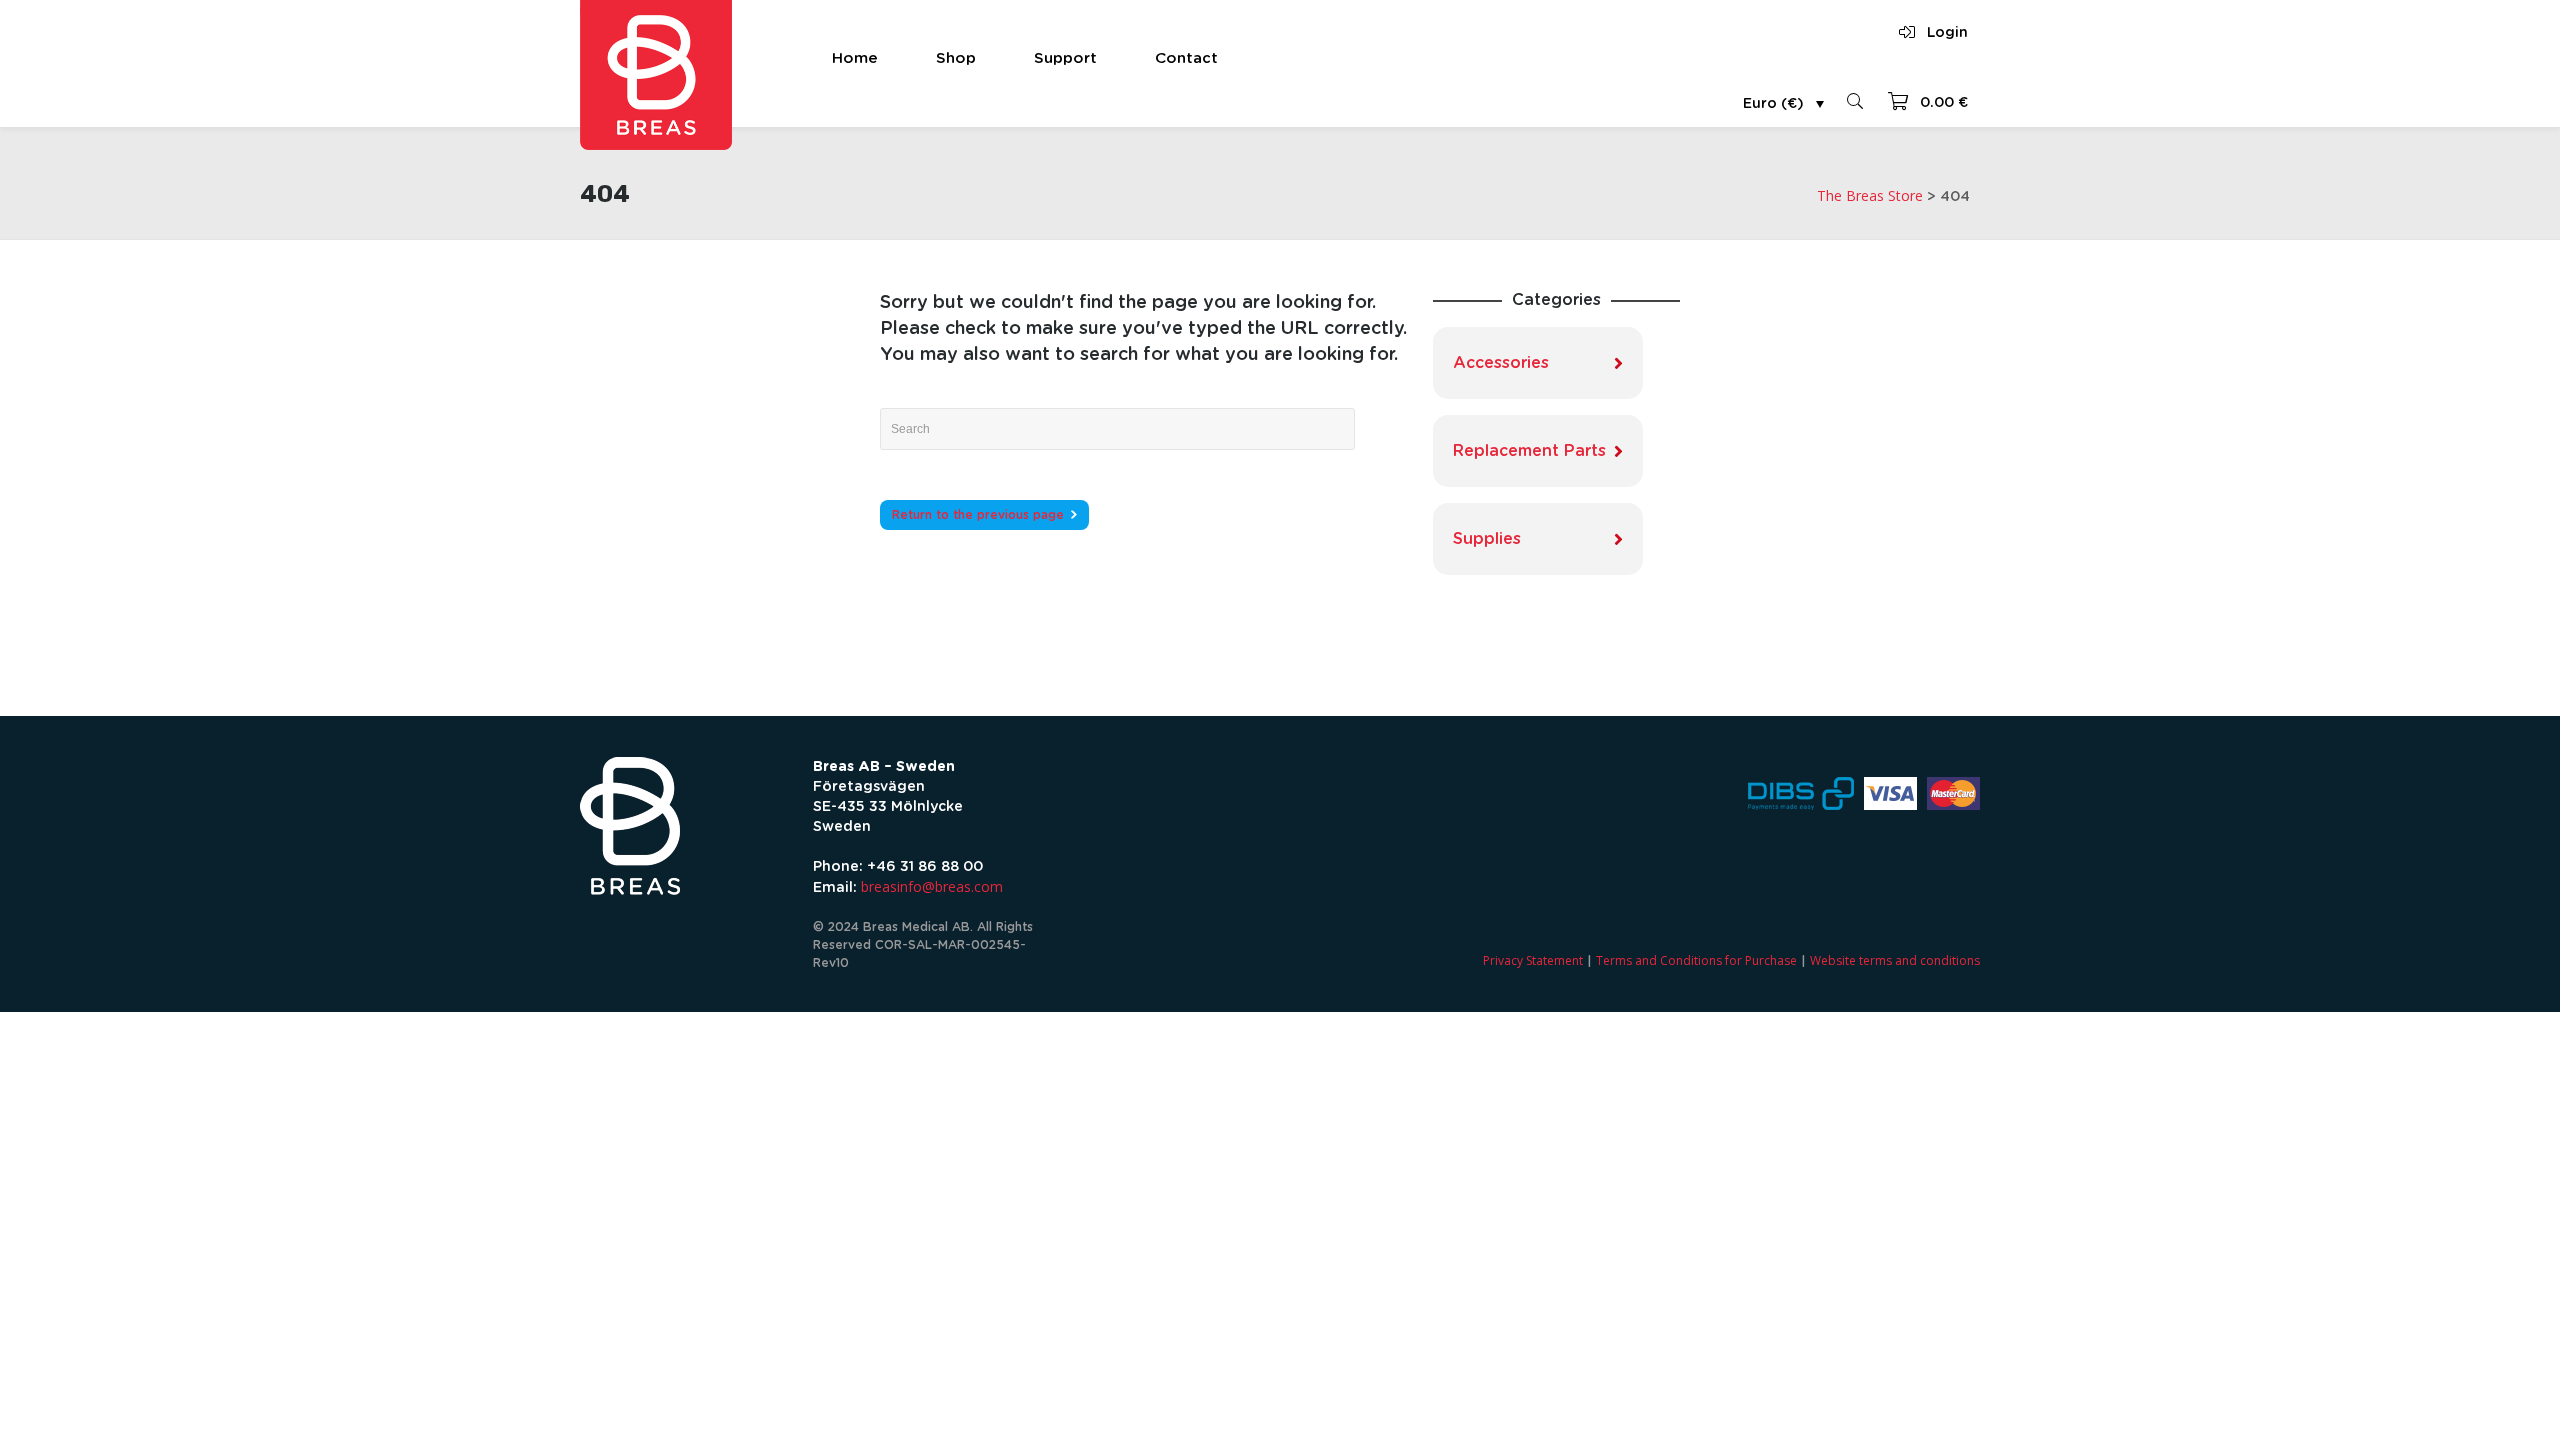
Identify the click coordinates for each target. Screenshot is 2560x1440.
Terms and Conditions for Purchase (1696, 960)
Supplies (1487, 539)
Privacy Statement (1533, 960)
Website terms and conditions (1895, 960)
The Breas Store (1870, 195)
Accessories (1501, 363)
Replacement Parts (1529, 451)
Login (1947, 33)
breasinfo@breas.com (932, 886)
